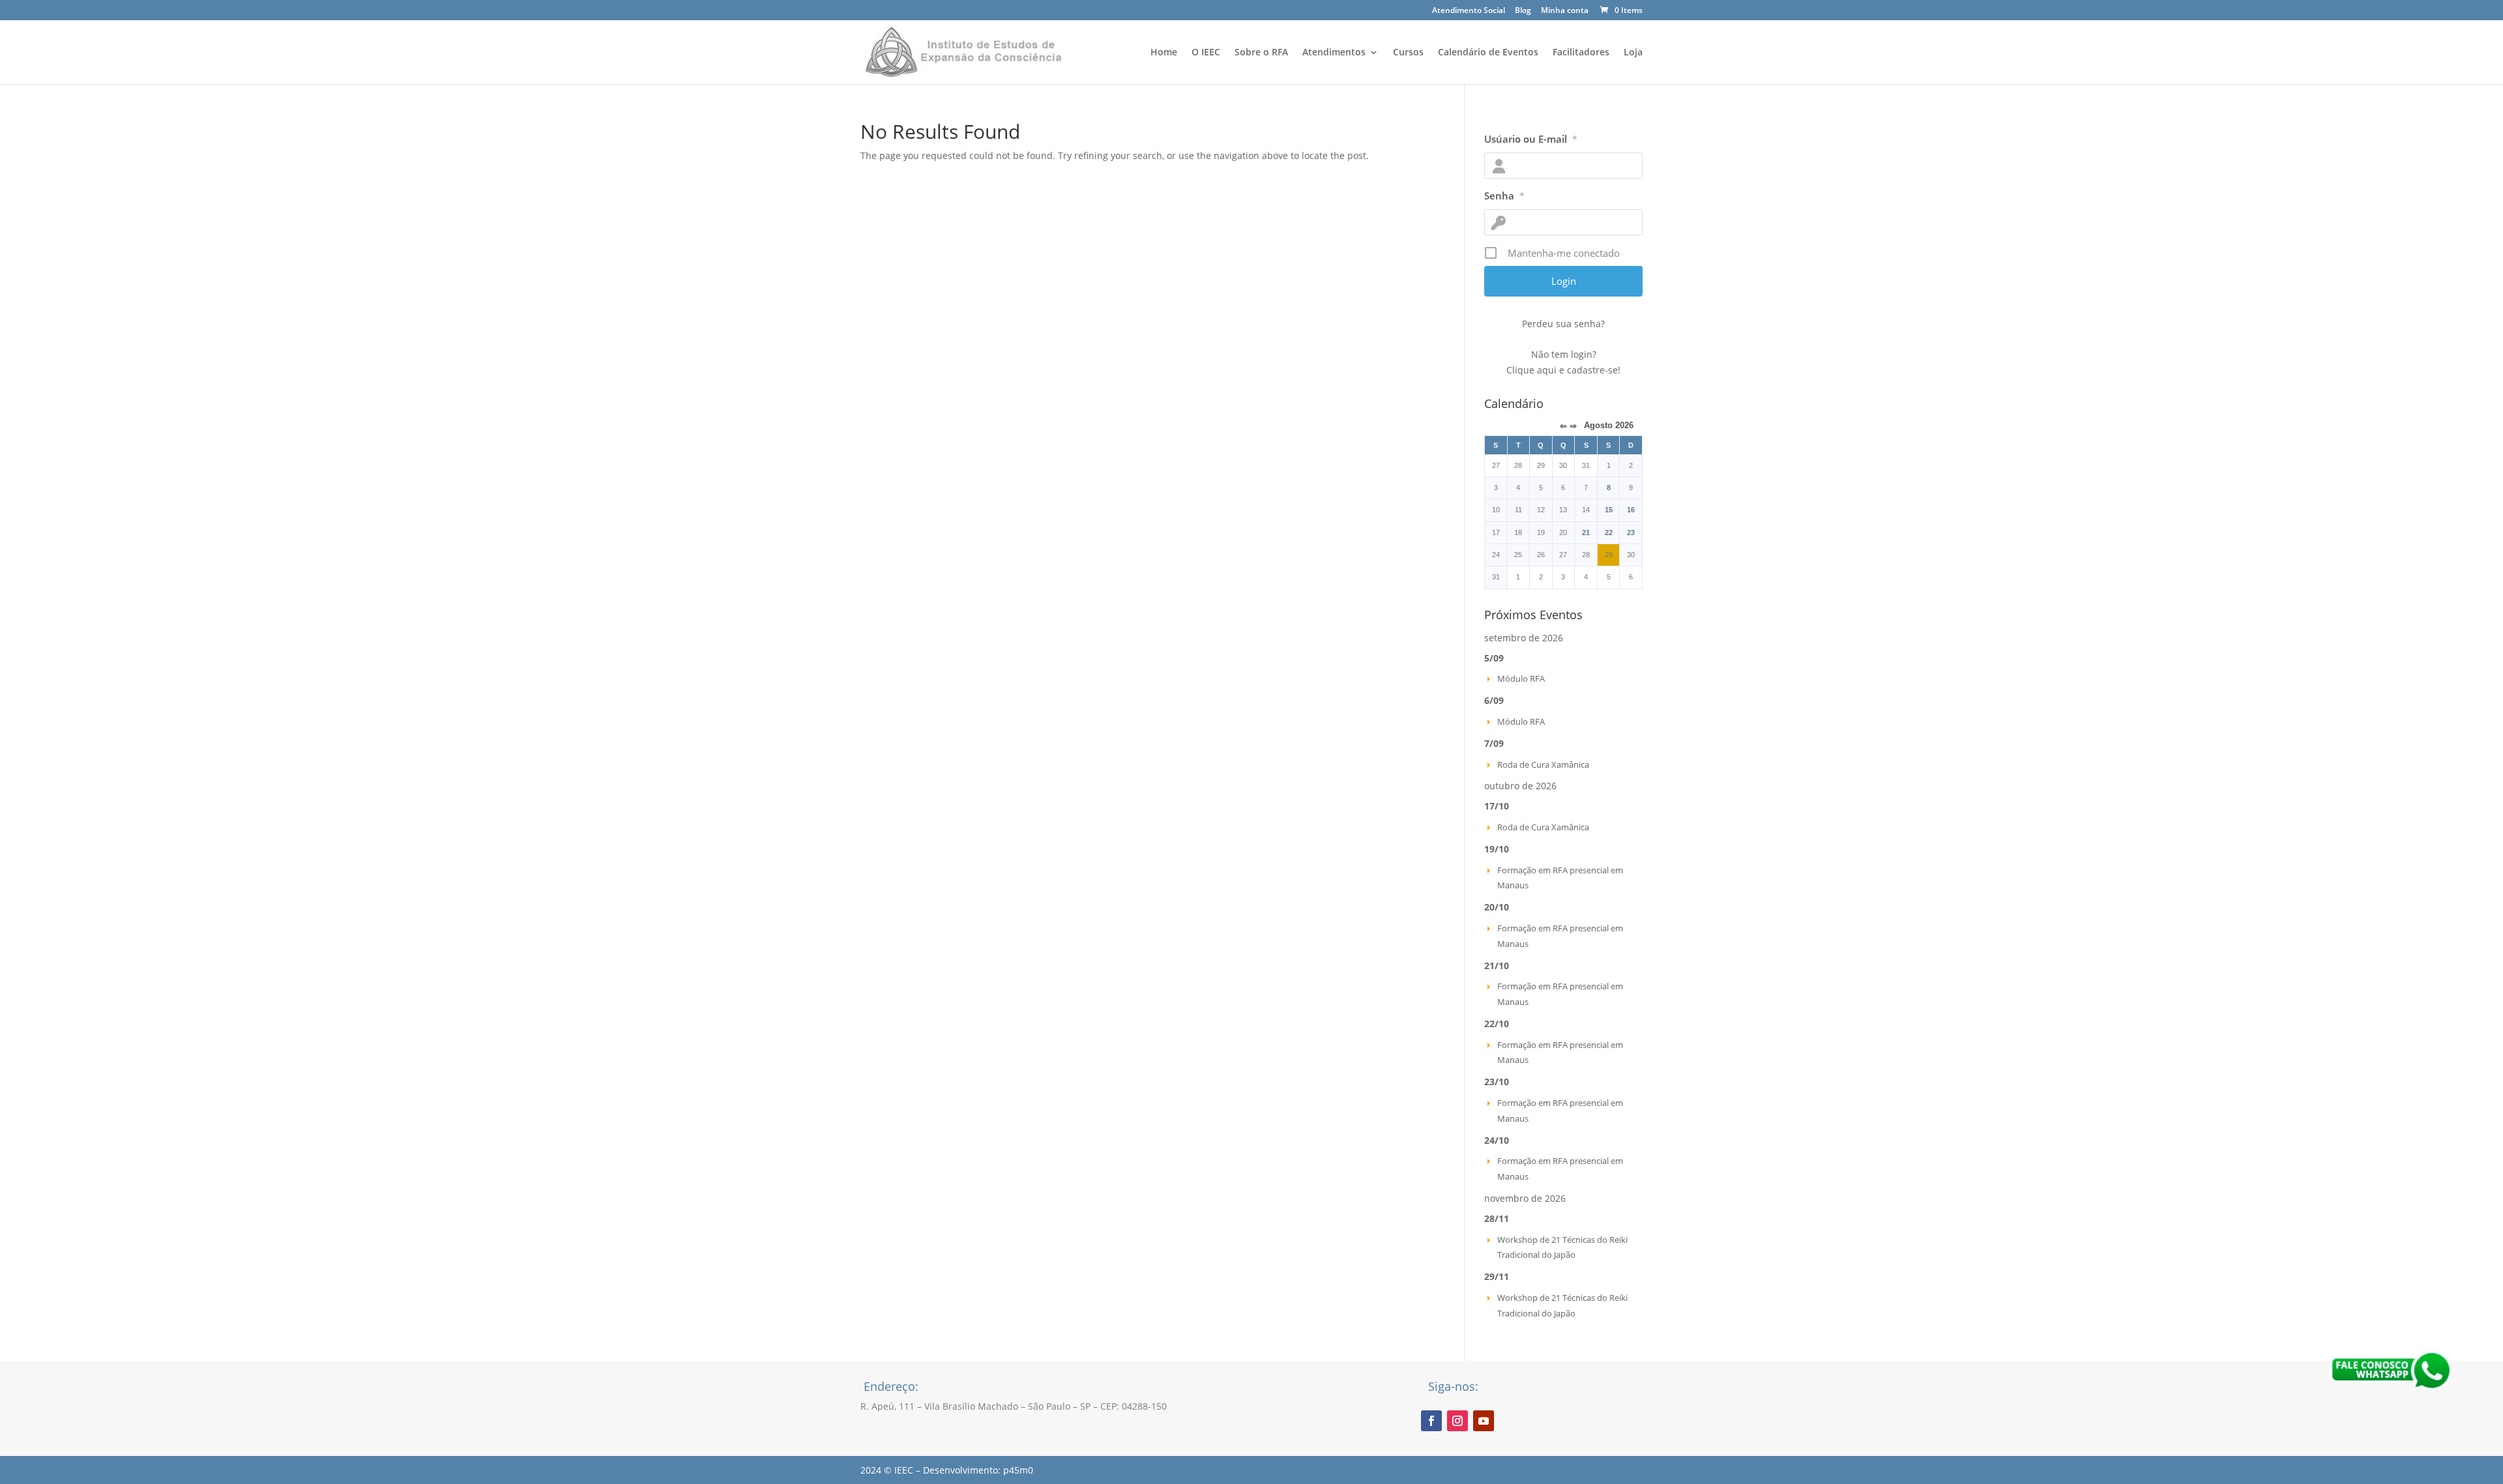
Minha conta (1565, 11)
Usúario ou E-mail (1531, 139)
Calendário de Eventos (1488, 53)
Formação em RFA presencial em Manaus (1560, 878)
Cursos (1408, 53)
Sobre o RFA (1261, 53)
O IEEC (1206, 53)
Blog (1523, 11)
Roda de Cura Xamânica (1543, 764)
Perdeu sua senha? (1563, 324)
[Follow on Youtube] (1484, 1421)
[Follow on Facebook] (1431, 1421)
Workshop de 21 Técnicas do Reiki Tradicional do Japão (1562, 1247)
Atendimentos (1334, 53)
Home (1164, 53)
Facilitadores (1581, 53)
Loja (1633, 53)
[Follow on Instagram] (1457, 1421)
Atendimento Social (1469, 11)
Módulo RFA (1521, 678)
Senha (1504, 196)
